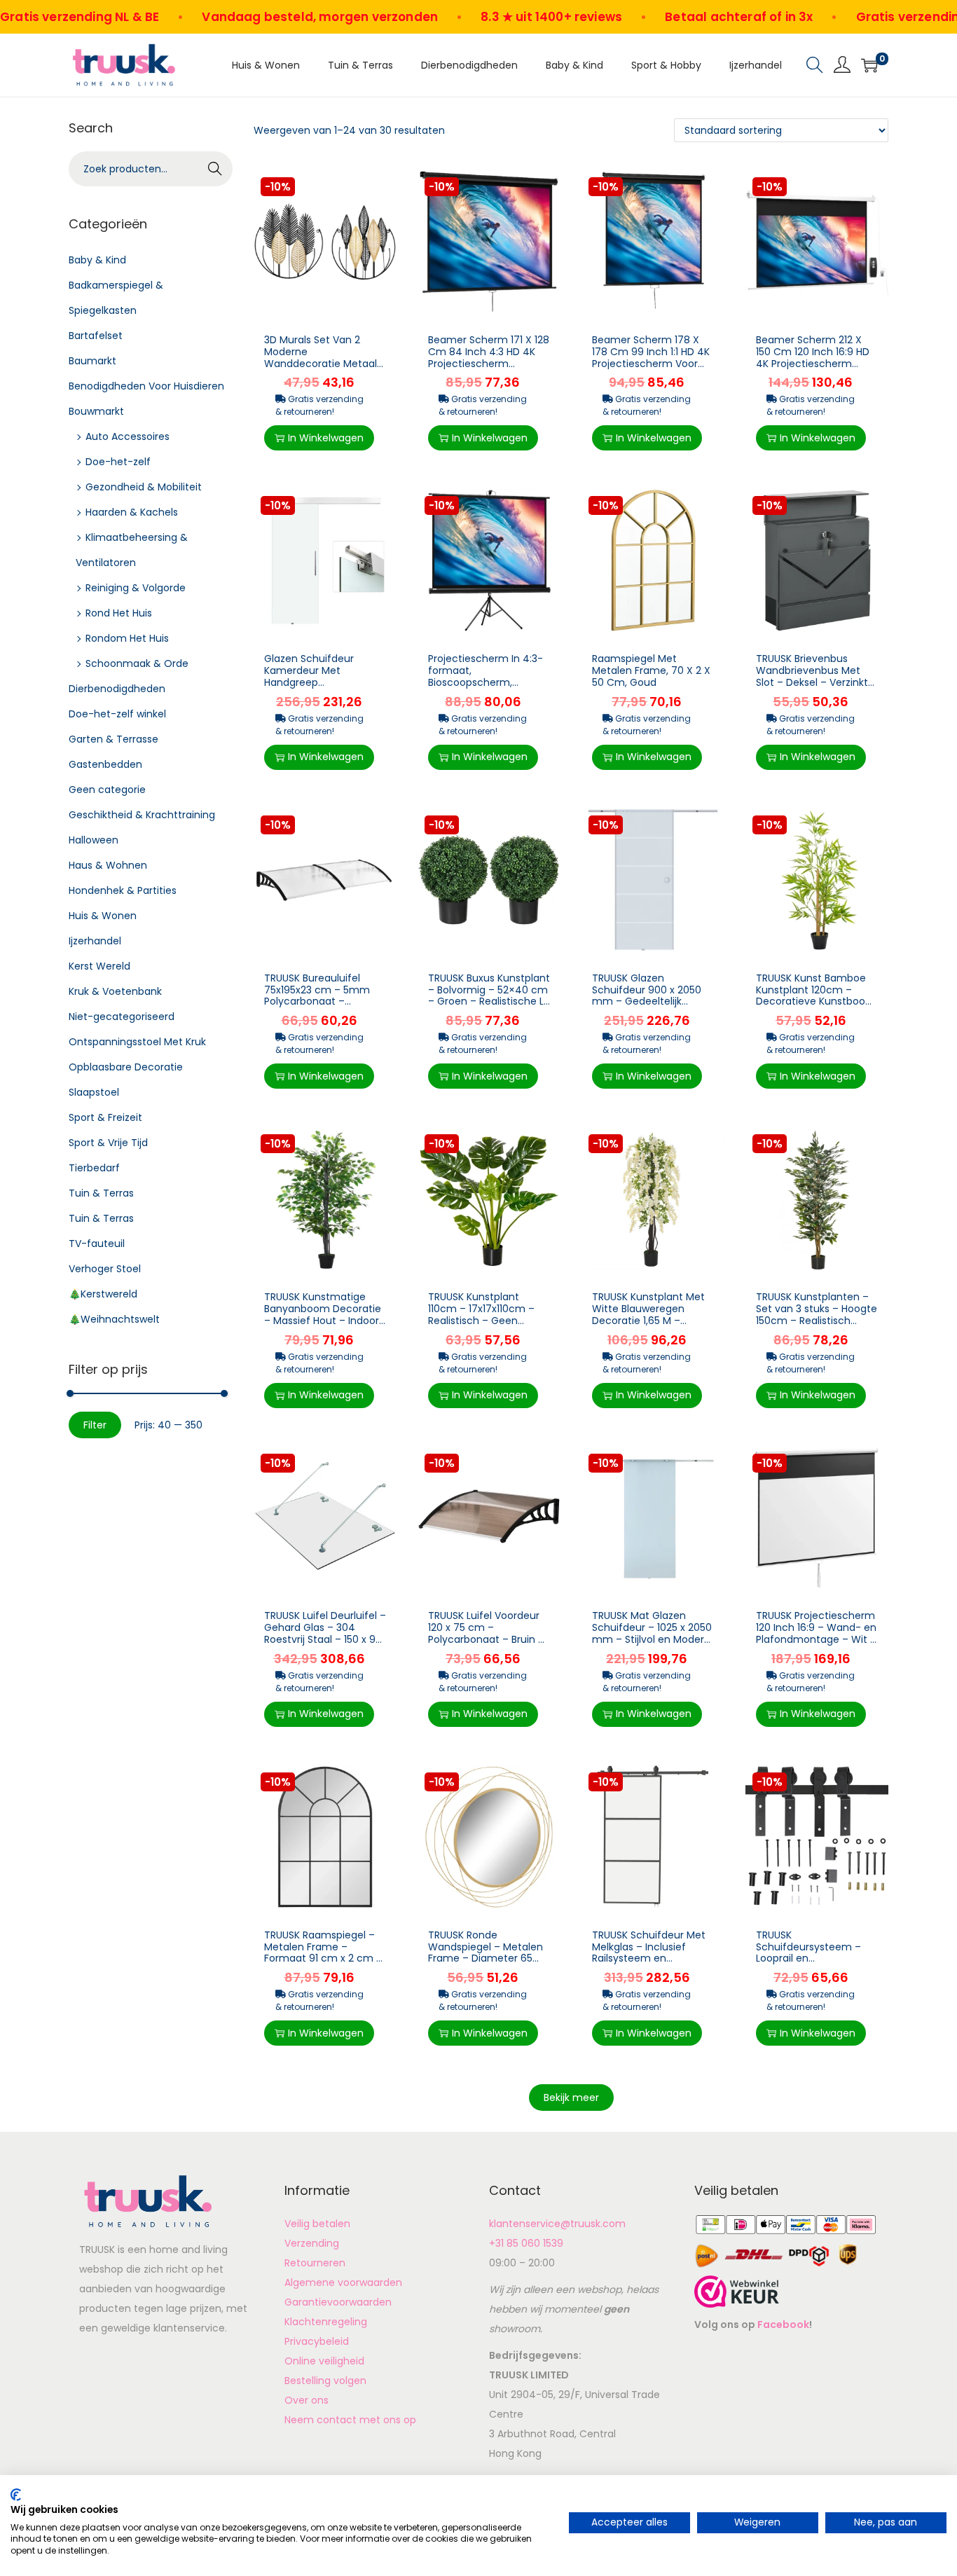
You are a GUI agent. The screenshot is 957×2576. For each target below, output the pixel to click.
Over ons (307, 2400)
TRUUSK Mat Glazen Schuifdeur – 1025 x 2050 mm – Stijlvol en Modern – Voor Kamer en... (652, 1633)
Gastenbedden (105, 764)
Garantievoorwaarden (338, 2302)
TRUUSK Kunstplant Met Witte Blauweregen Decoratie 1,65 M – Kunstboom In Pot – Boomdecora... (648, 1320)
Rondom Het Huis (127, 638)
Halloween (94, 840)
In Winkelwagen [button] (326, 438)
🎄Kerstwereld (103, 1294)
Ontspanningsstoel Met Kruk (137, 1042)
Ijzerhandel (95, 941)
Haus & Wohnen (108, 865)
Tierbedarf (94, 1168)
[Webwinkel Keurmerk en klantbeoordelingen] (737, 2291)
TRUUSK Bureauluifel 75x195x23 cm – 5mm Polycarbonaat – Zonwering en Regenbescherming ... (322, 1001)
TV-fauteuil (97, 1244)
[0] (869, 65)
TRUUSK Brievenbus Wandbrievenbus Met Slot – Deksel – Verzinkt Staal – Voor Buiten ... (812, 676)
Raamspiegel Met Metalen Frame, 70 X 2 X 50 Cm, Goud (651, 670)
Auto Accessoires (128, 436)
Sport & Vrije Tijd (108, 1143)
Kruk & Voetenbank (115, 991)
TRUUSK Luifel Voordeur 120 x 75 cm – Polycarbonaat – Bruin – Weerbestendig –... (486, 1633)
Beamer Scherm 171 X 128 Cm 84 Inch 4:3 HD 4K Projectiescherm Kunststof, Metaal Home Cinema (489, 363)
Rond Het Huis (119, 613)
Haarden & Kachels (132, 512)
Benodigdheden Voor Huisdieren (146, 386)
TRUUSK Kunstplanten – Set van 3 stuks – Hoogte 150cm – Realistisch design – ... (817, 1314)
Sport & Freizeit (105, 1117)
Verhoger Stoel (105, 1269)
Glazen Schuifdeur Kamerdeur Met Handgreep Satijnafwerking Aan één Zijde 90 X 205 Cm (323, 682)
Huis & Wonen (103, 916)
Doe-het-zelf (118, 462)
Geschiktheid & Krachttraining (142, 815)
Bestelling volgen (325, 2381)
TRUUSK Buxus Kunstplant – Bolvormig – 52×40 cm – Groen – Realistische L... (489, 990)
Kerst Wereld (99, 966)
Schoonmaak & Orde (137, 663)
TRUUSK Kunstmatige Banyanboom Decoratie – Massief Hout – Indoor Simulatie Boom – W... (323, 1314)
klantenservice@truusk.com (557, 2224)
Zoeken (215, 170)
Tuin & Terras (101, 1193)
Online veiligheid (324, 2361)
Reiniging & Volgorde (136, 588)
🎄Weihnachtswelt (114, 1319)
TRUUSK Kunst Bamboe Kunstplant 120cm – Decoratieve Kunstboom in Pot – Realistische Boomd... (816, 1001)
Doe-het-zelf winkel (117, 714)
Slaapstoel (94, 1092)
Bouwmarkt (96, 411)
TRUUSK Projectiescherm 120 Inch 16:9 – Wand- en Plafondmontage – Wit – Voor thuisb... (816, 1633)
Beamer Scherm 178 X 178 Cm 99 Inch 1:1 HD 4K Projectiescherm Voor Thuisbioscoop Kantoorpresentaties (651, 363)
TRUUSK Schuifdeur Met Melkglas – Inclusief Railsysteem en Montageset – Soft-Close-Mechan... (649, 1958)
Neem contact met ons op (350, 2420)
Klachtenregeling (326, 2322)
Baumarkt (92, 361)
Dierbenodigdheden (117, 689)
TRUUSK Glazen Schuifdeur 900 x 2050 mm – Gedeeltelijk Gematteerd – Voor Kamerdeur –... (647, 1001)
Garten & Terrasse (113, 739)
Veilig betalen (317, 2224)
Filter (95, 1425)
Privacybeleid (317, 2341)
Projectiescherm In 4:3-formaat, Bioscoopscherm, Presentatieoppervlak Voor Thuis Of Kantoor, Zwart (486, 688)
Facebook (783, 2324)
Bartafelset (96, 336)
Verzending (312, 2243)
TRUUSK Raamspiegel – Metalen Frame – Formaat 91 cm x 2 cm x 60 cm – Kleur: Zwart (323, 1952)
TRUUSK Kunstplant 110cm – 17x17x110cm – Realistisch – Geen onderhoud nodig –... (481, 1314)
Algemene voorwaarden (343, 2282)
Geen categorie (107, 790)
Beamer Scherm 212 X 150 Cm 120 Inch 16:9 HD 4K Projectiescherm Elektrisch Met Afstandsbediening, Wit (813, 363)
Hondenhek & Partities (123, 890)
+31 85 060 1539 (526, 2243)
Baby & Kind (97, 260)
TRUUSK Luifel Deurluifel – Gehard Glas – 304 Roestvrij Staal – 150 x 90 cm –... (325, 1633)
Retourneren (315, 2263)
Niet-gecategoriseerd (122, 1017)
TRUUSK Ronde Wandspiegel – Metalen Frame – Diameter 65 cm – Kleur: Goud (486, 1952)
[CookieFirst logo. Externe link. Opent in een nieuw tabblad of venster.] (16, 2495)
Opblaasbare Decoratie (126, 1067)
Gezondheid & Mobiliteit (144, 487)
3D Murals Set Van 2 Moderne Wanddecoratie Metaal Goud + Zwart (321, 357)
